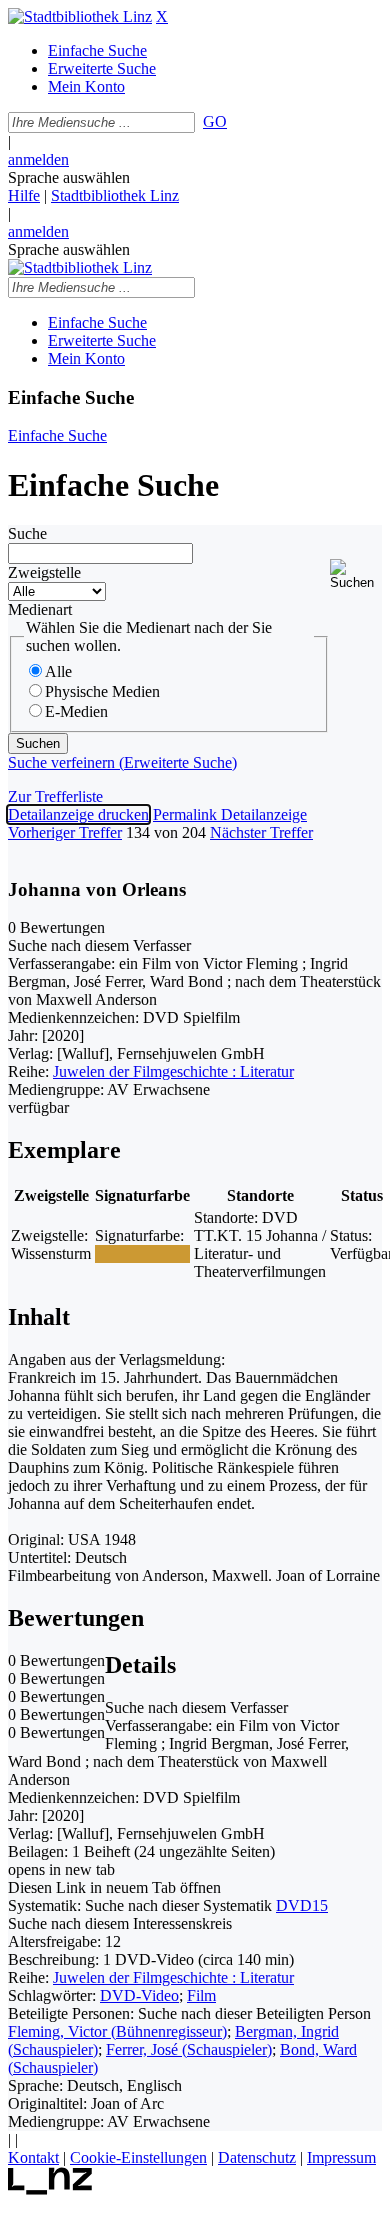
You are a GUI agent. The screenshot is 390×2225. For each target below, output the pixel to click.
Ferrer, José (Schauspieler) (189, 2049)
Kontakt (33, 2157)
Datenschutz (257, 2157)
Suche (27, 533)
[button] (356, 574)
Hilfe (24, 195)
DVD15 (302, 1905)
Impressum (341, 2157)
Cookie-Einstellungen (138, 2157)
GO (215, 121)
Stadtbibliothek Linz (115, 195)
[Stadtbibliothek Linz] (80, 16)
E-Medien (76, 711)
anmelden (38, 159)
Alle (58, 671)
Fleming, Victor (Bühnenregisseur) (117, 2031)
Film (201, 1995)
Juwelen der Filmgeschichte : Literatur (173, 1071)
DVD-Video (139, 1995)
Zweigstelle (44, 572)
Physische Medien (102, 691)
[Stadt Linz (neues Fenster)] (50, 2189)
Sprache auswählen (69, 177)
